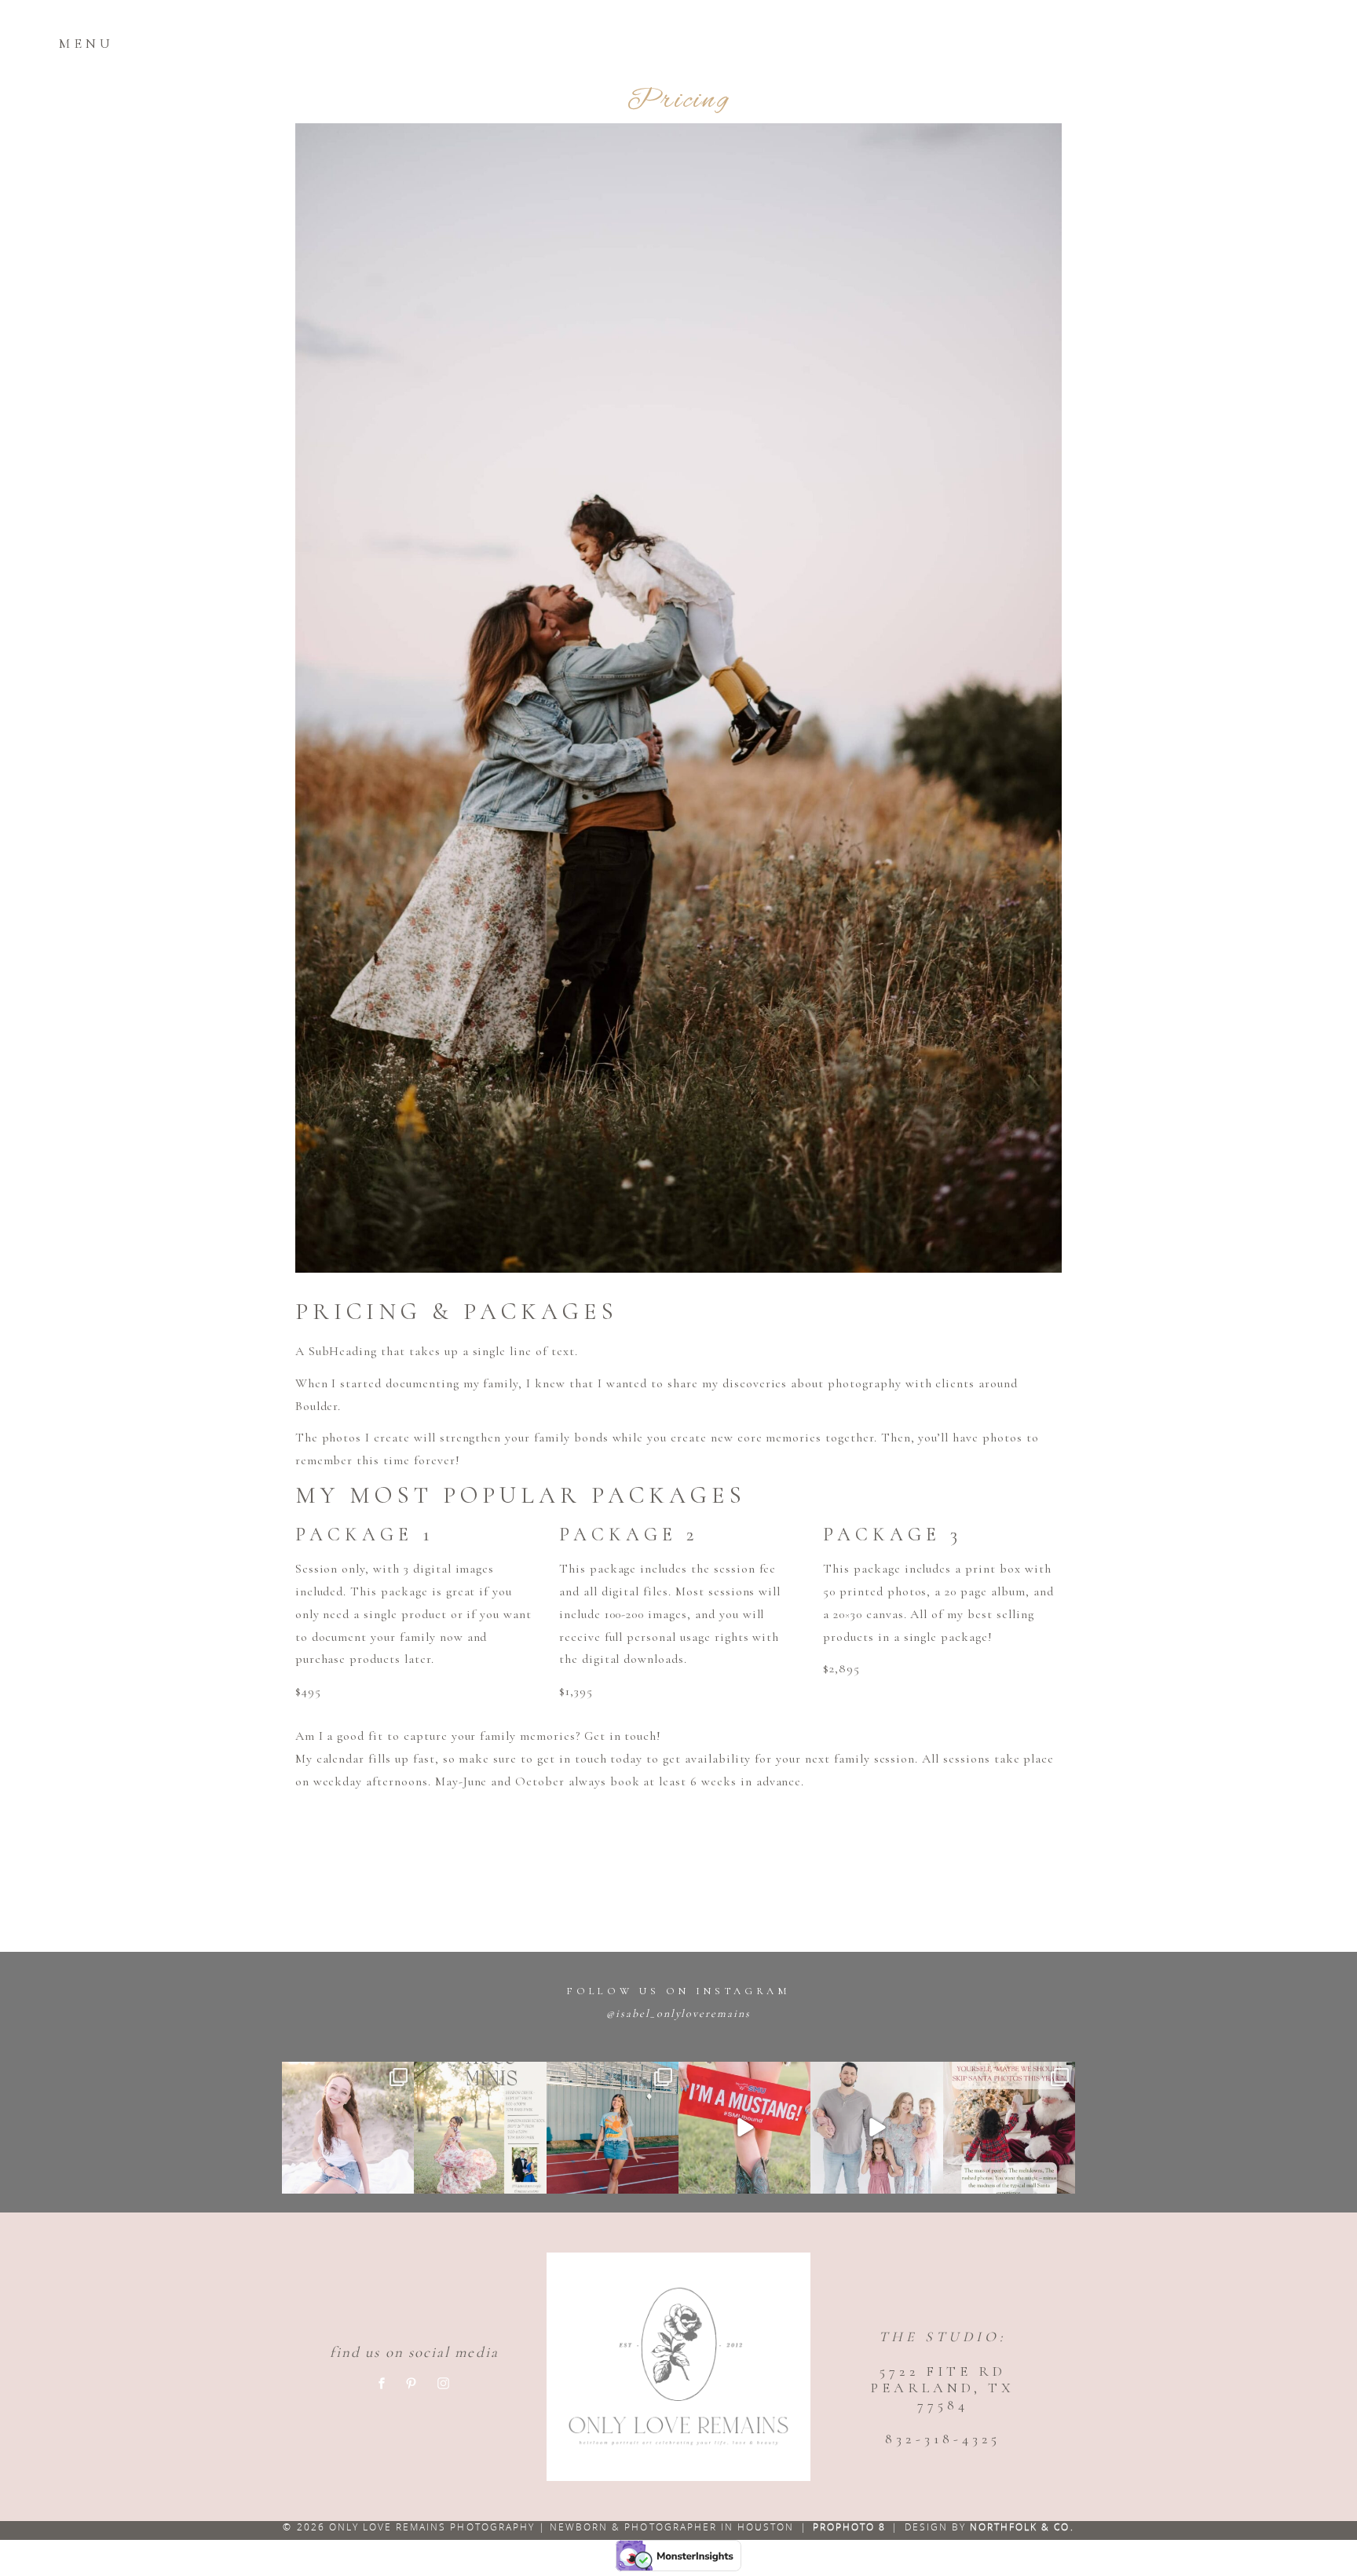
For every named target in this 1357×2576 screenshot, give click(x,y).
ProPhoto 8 (849, 2527)
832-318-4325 (942, 2439)
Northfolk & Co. (1022, 2527)
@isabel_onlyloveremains (678, 2013)
